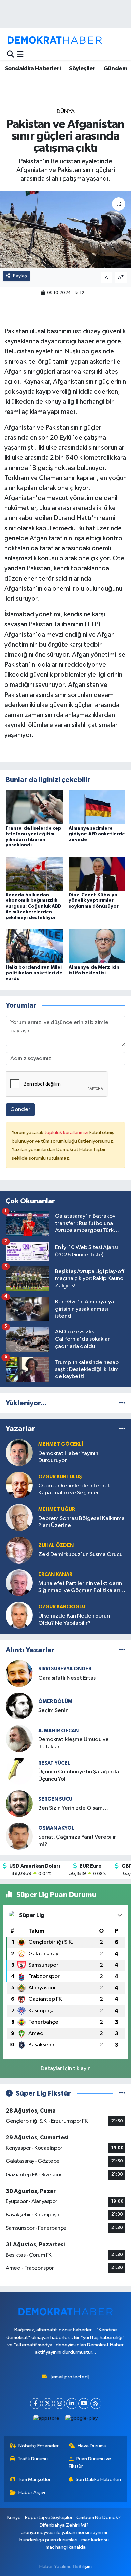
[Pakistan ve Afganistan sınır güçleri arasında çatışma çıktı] (65, 230)
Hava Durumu (92, 2446)
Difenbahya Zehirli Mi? (64, 2525)
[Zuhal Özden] (19, 1550)
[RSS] (96, 2403)
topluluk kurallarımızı (67, 1132)
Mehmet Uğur (57, 1509)
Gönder (20, 1110)
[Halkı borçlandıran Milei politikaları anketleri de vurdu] (34, 946)
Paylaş (20, 276)
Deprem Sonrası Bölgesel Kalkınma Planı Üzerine (81, 1522)
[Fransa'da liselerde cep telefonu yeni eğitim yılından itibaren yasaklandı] (34, 807)
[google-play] (82, 2420)
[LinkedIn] (72, 2403)
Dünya (66, 112)
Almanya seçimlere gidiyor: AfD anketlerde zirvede (97, 834)
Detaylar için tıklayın (66, 2068)
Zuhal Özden (56, 1546)
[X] (48, 2403)
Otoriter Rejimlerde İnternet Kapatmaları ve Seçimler (74, 1489)
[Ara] (11, 54)
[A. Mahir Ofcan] (19, 1738)
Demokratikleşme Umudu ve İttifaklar (74, 1743)
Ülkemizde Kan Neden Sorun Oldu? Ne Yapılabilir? (74, 1620)
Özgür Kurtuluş (60, 1477)
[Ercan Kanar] (19, 1582)
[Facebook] (35, 2403)
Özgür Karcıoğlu (62, 1607)
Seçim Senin (53, 1711)
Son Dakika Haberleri (98, 2480)
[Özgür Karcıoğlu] (19, 1615)
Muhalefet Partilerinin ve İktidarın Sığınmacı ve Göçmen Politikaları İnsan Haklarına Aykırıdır (80, 1587)
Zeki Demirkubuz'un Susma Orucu (80, 1555)
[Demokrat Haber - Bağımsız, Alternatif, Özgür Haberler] (55, 40)
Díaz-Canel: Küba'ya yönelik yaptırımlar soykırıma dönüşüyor (94, 901)
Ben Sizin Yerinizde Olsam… (73, 1808)
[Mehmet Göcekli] (19, 1452)
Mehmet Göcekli (61, 1444)
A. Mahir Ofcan (58, 1731)
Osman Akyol (56, 1828)
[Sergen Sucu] (19, 1803)
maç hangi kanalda (66, 2547)
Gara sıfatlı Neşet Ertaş (67, 1678)
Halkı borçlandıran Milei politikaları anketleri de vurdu (34, 973)
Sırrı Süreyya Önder (65, 1669)
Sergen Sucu (55, 1799)
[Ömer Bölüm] (19, 1706)
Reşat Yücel (54, 1763)
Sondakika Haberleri (33, 69)
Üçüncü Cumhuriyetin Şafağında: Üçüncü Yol (79, 1775)
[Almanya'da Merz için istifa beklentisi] (97, 946)
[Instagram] (60, 2403)
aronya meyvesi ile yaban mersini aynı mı (64, 2533)
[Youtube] (84, 2403)
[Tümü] (122, 1403)
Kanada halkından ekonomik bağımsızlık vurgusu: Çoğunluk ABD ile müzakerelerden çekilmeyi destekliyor (34, 906)
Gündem (115, 69)
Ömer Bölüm (55, 1702)
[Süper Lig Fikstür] (122, 2094)
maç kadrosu (95, 2540)
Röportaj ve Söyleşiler (49, 2517)
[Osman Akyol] (19, 1836)
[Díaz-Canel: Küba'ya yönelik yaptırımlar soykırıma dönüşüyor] (97, 873)
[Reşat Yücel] (19, 1771)
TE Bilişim (82, 2566)
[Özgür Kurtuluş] (19, 1485)
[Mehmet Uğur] (19, 1517)
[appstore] (47, 2420)
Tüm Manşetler (34, 2480)
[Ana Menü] (20, 54)
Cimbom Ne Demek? (98, 2517)
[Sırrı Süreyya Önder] (19, 1673)
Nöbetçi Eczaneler (39, 2446)
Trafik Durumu (33, 2459)
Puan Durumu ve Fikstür (90, 2462)
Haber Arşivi (32, 2493)
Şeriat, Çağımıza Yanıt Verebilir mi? (77, 1841)
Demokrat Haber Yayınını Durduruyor (69, 1457)
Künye (14, 2517)
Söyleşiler (82, 69)
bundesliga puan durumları (48, 2540)
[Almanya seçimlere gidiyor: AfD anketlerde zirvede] (97, 807)
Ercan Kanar (55, 1574)
